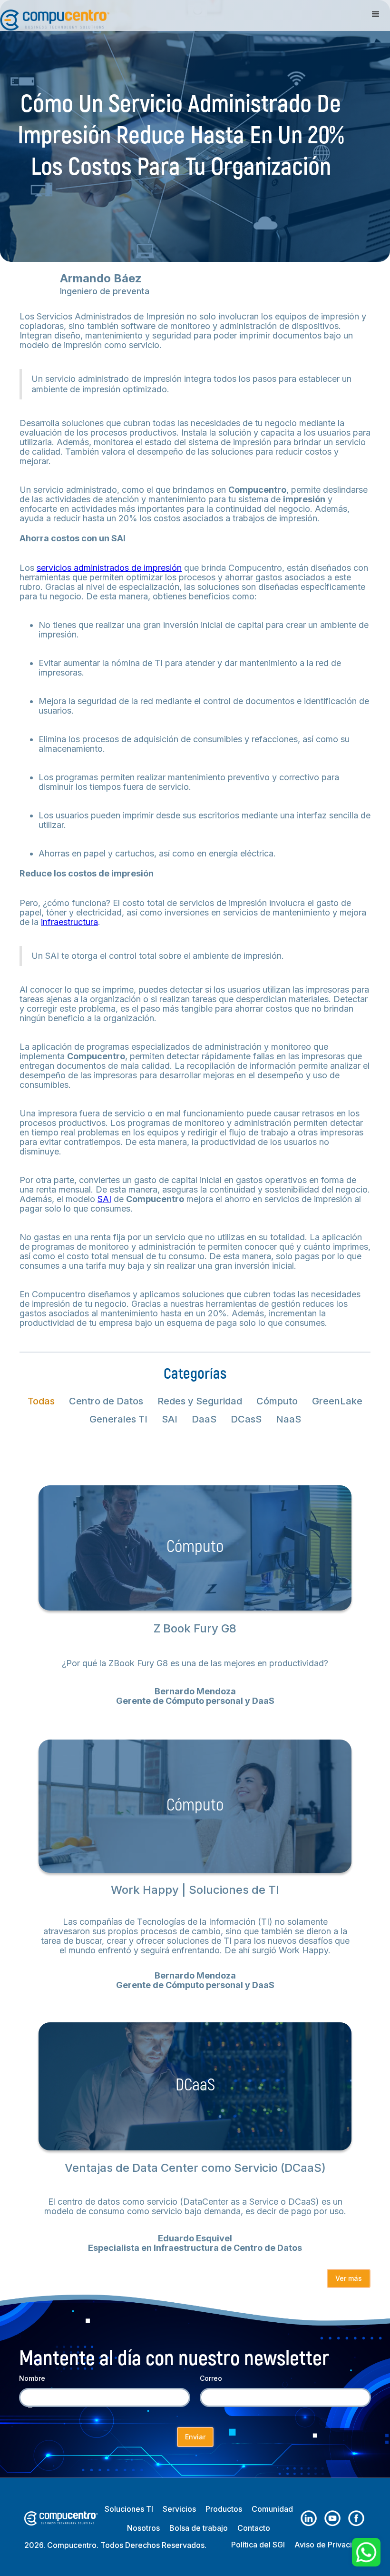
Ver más (349, 2278)
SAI (104, 1199)
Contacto (254, 2528)
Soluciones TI (129, 2509)
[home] (55, 15)
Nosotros (143, 2528)
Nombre (32, 2378)
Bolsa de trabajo (199, 2528)
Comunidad (272, 2509)
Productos (224, 2509)
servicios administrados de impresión (109, 568)
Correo (211, 2378)
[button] (376, 14)
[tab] (41, 1401)
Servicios (179, 2509)
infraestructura (69, 922)
